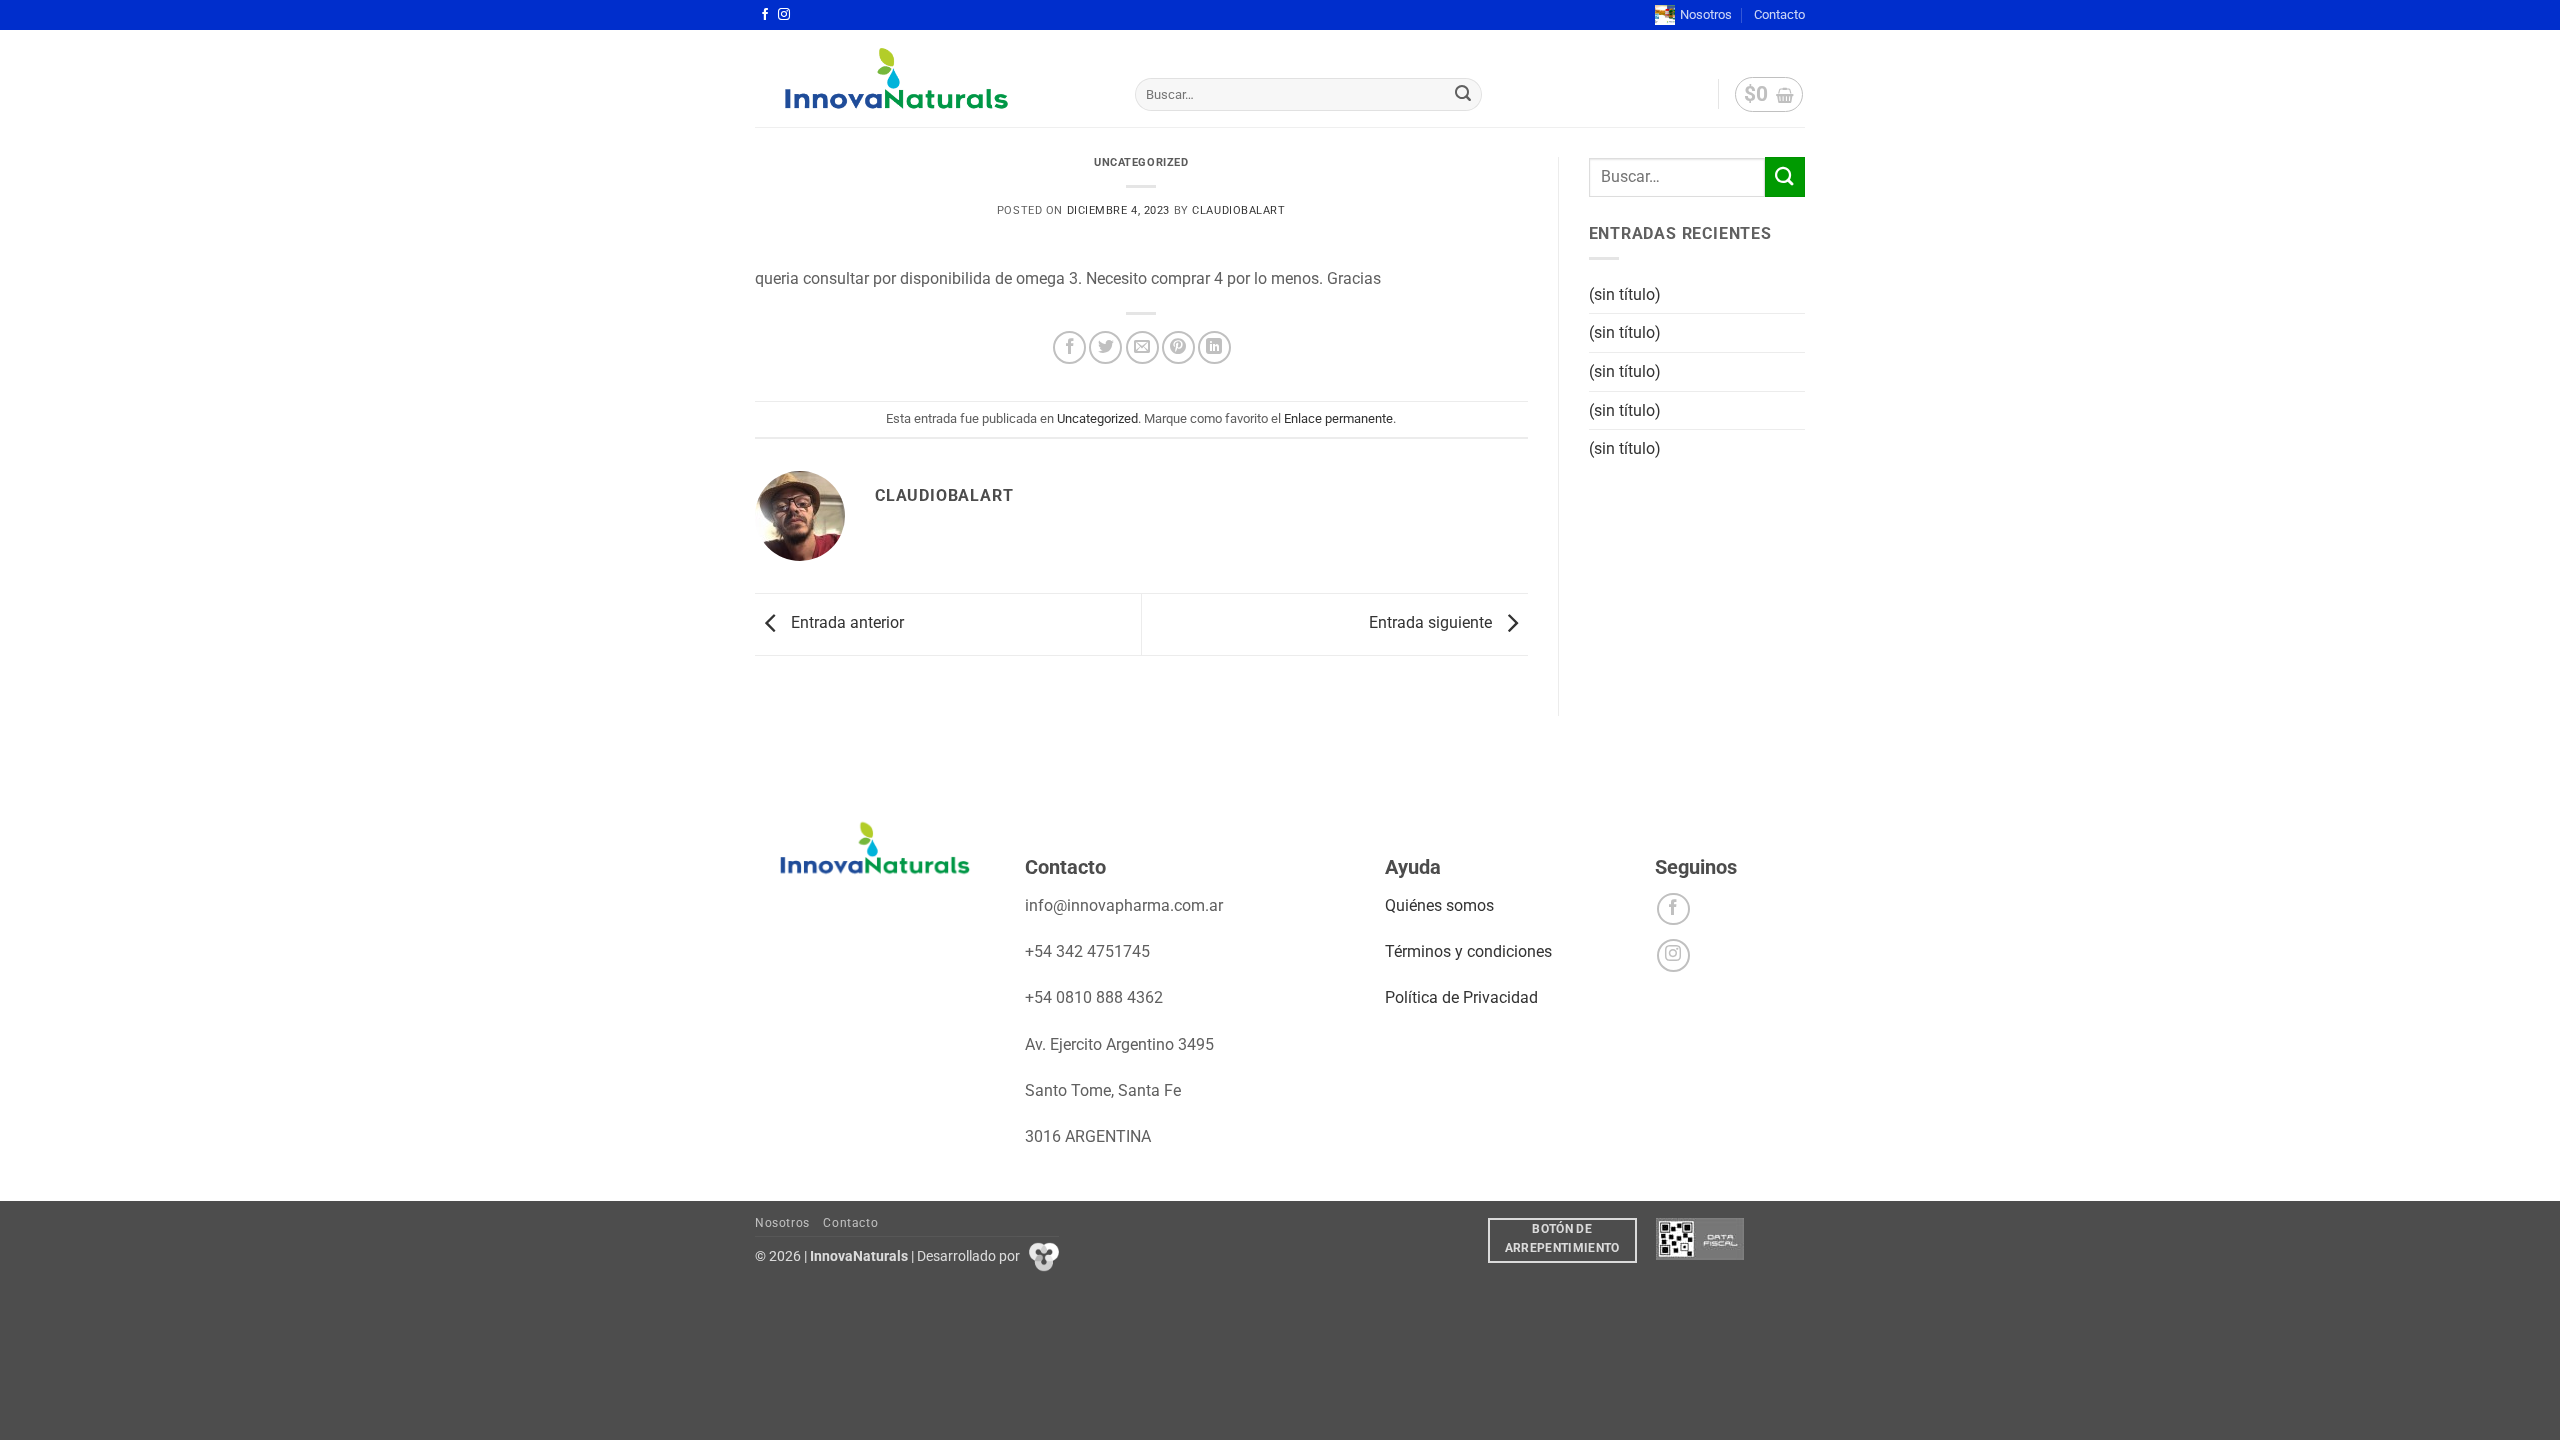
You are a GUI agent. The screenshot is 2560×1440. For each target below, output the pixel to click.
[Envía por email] (1142, 347)
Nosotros (1706, 14)
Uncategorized (1141, 162)
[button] (1769, 95)
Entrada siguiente (1432, 622)
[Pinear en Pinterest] (1178, 347)
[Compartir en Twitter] (1105, 347)
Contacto (1779, 14)
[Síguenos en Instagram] (784, 15)
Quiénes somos (1439, 905)
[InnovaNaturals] (930, 78)
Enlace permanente (1338, 418)
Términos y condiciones (1468, 951)
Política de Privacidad (1461, 997)
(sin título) (1625, 294)
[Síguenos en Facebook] (765, 15)
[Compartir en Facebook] (1069, 347)
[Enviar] (1464, 95)
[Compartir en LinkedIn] (1214, 347)
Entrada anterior (845, 622)
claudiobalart (1238, 210)
